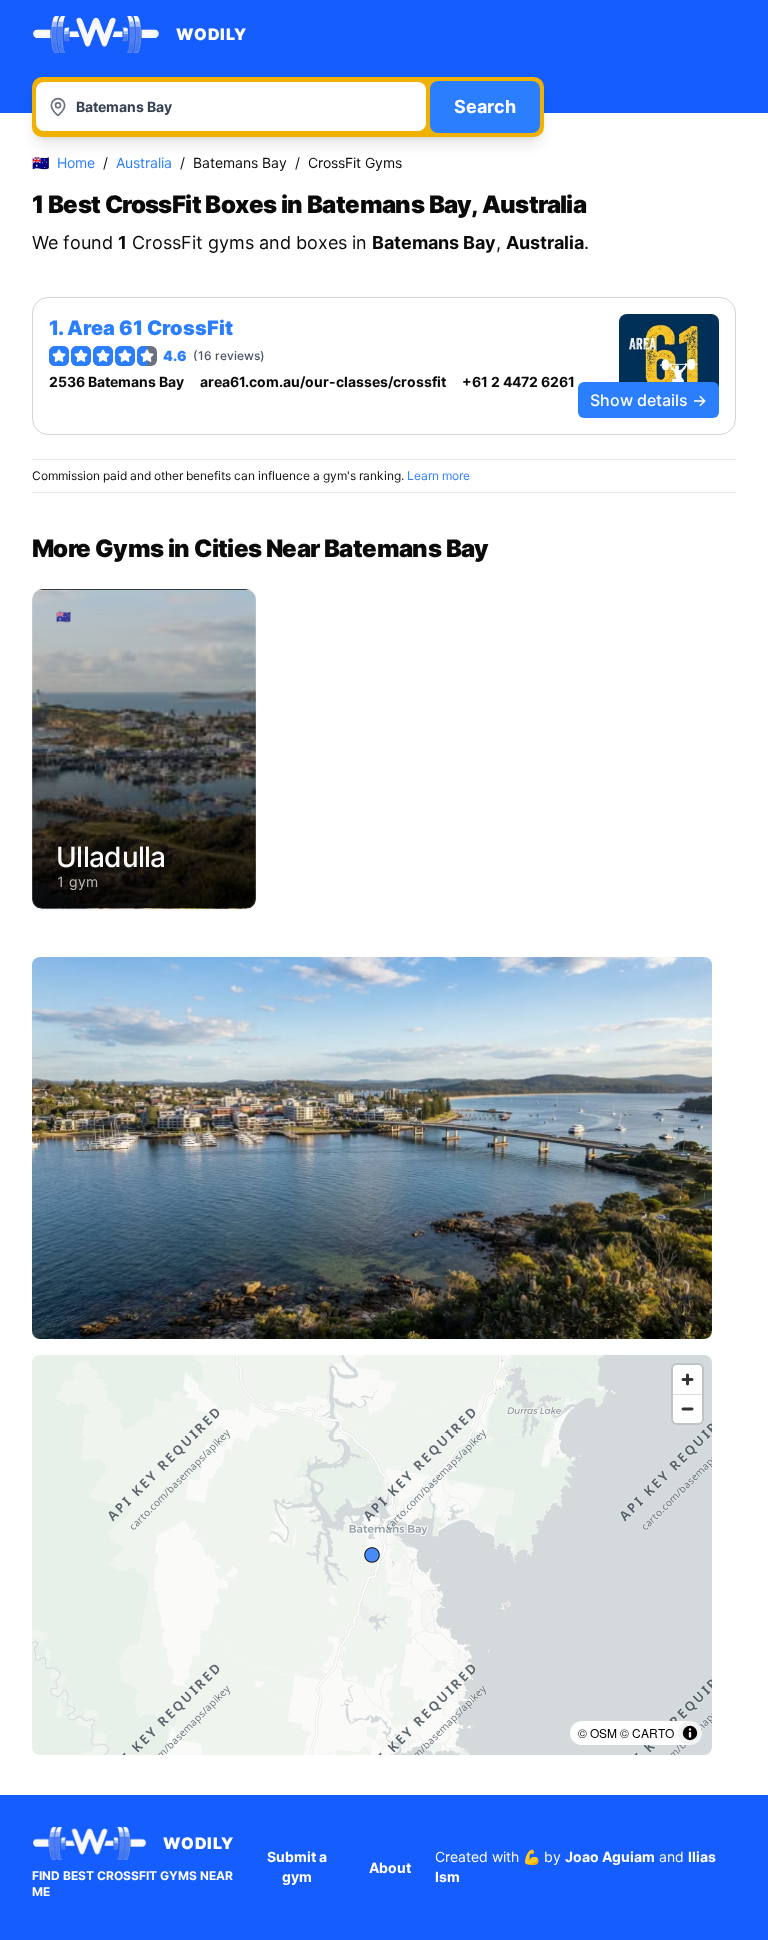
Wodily (211, 34)
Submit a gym (297, 1866)
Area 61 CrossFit (150, 328)
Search (485, 106)
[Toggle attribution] (690, 1733)
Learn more (438, 475)
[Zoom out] (687, 1408)
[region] (372, 1555)
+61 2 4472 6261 (518, 381)
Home (76, 162)
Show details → (648, 400)
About (390, 1867)
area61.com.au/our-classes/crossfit (323, 381)
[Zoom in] (687, 1379)
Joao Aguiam (610, 1856)
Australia (144, 162)
